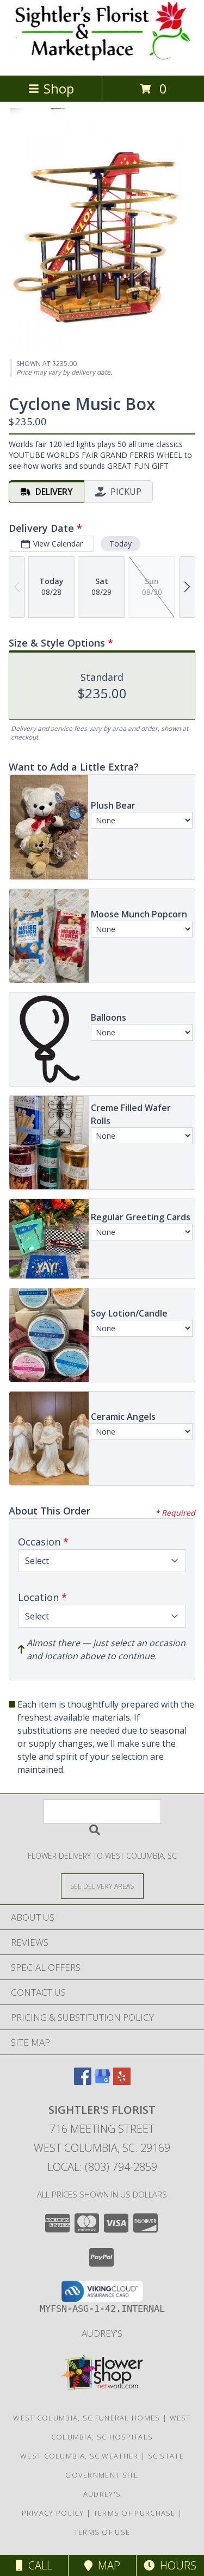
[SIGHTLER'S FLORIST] (102, 60)
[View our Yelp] (122, 2081)
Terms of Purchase (135, 2513)
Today (120, 544)
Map (106, 2565)
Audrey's (102, 2333)
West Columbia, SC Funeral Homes (86, 2418)
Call (38, 2565)
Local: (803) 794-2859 (102, 2167)
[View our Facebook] (83, 2081)
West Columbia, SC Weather (79, 2456)
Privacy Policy (53, 2513)
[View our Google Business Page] (102, 2081)
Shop (59, 88)
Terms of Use (102, 2532)
